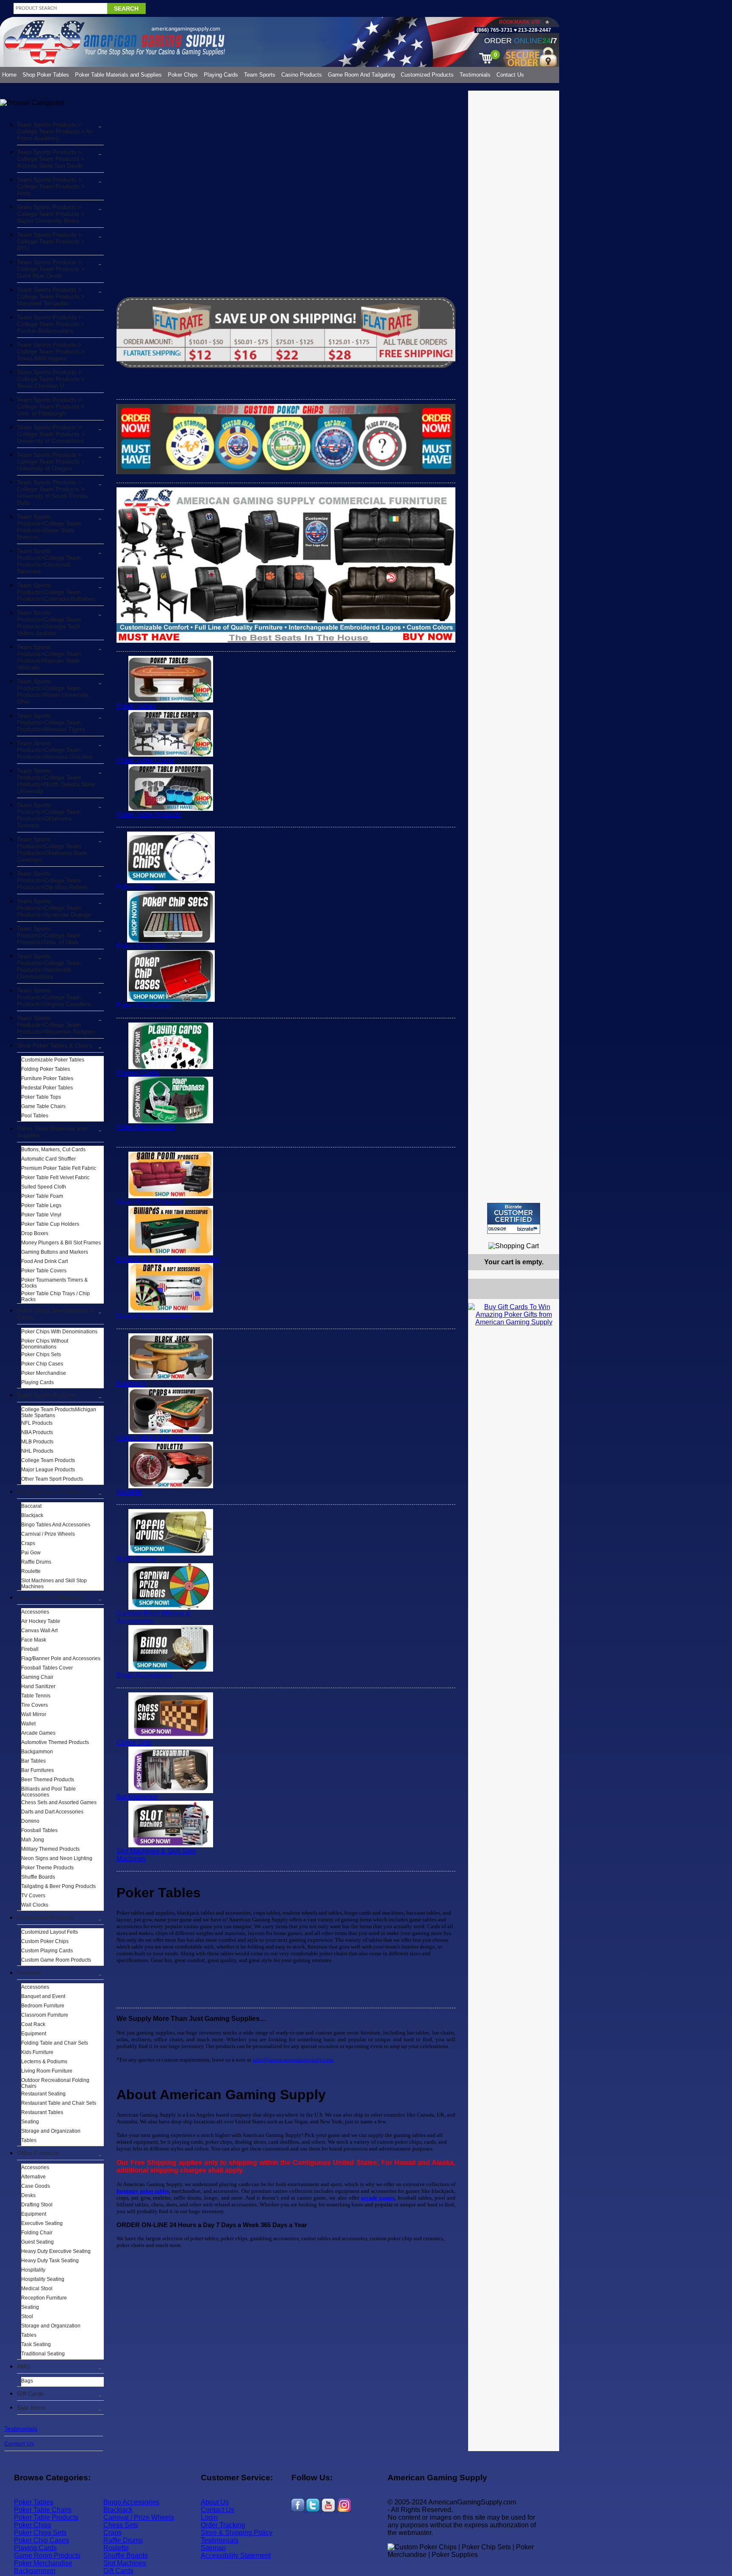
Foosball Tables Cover (47, 1668)
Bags (27, 2381)
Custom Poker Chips (45, 1941)
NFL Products (37, 1423)
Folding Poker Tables (46, 1069)
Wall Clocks (35, 1905)
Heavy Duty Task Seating (50, 2261)
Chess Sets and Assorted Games (59, 1802)
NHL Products (37, 1451)
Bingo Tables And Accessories (56, 1525)
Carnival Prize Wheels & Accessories (153, 1617)
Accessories (35, 1612)
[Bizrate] (548, 1237)
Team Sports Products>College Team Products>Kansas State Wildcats (49, 657)
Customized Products (427, 75)
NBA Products (37, 1432)
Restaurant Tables (42, 2112)
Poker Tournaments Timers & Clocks (54, 1283)
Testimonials (475, 75)
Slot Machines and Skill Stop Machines (54, 1584)
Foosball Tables (39, 1830)
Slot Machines (125, 2563)
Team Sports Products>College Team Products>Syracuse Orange (54, 908)
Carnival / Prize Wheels (48, 1534)
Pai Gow (31, 1553)
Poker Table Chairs (145, 760)
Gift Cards (30, 2394)
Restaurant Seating (43, 2094)
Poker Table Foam (42, 1196)
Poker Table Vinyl (41, 1215)
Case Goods (36, 2186)
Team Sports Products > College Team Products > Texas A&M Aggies (51, 351)
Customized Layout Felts (50, 1932)
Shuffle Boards (38, 1877)
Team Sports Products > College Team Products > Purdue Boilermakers (51, 324)
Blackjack (32, 1515)
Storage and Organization (51, 2131)
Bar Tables (33, 1761)
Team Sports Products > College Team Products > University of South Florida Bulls (52, 492)
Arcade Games (38, 1733)
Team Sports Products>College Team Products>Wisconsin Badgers (56, 1025)
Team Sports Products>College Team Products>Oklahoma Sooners (49, 815)
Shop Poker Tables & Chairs (54, 1045)
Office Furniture (38, 2153)
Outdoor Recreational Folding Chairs (55, 2083)
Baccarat (31, 1506)
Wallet (28, 1724)
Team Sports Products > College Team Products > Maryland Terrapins (51, 296)
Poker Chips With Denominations (59, 1332)
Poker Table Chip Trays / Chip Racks (55, 1296)
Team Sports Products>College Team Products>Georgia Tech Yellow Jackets (49, 623)
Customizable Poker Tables (53, 1060)
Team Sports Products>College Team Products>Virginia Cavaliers (54, 997)
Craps (28, 1543)
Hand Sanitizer (38, 1686)
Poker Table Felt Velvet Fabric (55, 1177)
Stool (27, 2316)
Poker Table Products (149, 814)
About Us (215, 2502)
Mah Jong (33, 1840)
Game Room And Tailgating (361, 75)
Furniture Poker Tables (47, 1078)
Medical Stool (37, 2289)
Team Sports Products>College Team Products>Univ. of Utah (49, 935)
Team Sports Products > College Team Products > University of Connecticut (51, 434)
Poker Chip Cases (42, 1364)
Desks (28, 2195)
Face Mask (34, 1640)
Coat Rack (33, 2024)
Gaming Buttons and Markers (55, 1252)
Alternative (33, 2177)
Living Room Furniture (47, 2071)
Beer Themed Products (48, 1780)
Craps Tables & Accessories (159, 1438)
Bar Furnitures (37, 1770)
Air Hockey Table (41, 1621)
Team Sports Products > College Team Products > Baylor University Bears (51, 214)
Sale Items (31, 2407)
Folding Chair (37, 2233)
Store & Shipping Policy (237, 2533)
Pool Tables (35, 1116)
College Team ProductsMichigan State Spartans (59, 1412)
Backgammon (37, 1752)
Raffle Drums (36, 1562)
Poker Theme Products (47, 1868)
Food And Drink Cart (44, 1261)
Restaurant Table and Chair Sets (59, 2103)
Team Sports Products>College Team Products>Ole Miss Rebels (52, 880)
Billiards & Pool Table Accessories (168, 1259)
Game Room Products (150, 1202)
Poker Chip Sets (141, 946)
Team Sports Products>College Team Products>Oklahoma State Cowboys (52, 849)
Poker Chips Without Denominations (45, 1344)
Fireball (30, 1649)
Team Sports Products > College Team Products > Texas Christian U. (51, 379)
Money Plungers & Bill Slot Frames (61, 1243)
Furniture (29, 1973)
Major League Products (48, 1470)
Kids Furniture (37, 2052)
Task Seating (36, 2344)
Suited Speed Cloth (44, 1187)
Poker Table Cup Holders (50, 1224)
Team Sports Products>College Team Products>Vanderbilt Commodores (49, 966)
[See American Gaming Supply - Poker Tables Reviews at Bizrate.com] (514, 1218)
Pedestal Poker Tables (47, 1088)
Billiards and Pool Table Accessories (49, 1792)
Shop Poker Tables (46, 75)
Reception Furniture (44, 2298)
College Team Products (48, 1460)
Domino (30, 1821)
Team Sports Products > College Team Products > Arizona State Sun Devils (51, 159)
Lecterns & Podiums (44, 2062)
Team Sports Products (47, 1395)
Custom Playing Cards (47, 1951)
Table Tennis (36, 1696)
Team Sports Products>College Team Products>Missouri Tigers (51, 722)
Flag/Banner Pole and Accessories (61, 1658)
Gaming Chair (37, 1677)
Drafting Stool (37, 2205)
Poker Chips (183, 75)
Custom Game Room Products (56, 1960)
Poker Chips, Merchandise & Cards (55, 1314)
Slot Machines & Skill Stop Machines (156, 1855)
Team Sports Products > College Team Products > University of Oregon (51, 462)
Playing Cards (221, 75)
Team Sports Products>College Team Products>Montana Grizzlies (55, 750)
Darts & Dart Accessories (154, 1316)
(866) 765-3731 (495, 30)
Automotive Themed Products (55, 1742)
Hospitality (33, 2270)
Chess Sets (134, 1743)
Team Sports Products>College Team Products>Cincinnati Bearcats (49, 561)
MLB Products (37, 1442)
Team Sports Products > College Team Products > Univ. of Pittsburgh (51, 406)
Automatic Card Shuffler (49, 1159)
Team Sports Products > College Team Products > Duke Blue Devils (51, 269)
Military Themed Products (50, 1849)
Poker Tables (136, 706)
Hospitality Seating (43, 2279)
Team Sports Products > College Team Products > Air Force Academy (55, 131)
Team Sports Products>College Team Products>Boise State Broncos (49, 527)
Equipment (34, 2034)
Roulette (31, 1571)
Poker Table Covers (44, 1271)
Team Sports (260, 75)
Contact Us (510, 75)
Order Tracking (223, 2525)
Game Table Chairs (43, 1106)
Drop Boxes (35, 1233)
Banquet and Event (43, 1996)
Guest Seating (37, 2242)
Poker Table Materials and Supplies (118, 75)
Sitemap (213, 2548)
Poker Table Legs (41, 1205)
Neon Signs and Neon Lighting (57, 1858)
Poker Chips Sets (41, 1354)
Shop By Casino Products (51, 1492)
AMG (24, 2366)
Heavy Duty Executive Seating (56, 2251)
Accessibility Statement (236, 2555)
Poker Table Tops (41, 1097)
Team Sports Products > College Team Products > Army (51, 186)
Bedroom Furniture (43, 2006)
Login (209, 2517)
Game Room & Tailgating (50, 1598)
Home (9, 75)
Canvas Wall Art (39, 1631)
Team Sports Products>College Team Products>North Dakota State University (56, 781)
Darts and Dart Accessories (52, 1812)
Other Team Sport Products (52, 1479)
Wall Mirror (34, 1714)
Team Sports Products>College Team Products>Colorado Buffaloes (56, 592)
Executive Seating (42, 2223)
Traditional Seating (43, 2354)
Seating (30, 2122)
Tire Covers (35, 1705)
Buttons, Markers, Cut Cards (53, 1150)
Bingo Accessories (144, 1675)
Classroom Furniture (45, 2015)
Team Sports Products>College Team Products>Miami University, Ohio (53, 691)
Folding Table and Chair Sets (55, 2043)
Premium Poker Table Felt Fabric (59, 1168)
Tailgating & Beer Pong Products (58, 1886)
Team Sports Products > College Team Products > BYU (51, 241)
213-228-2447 (534, 30)
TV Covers (33, 1896)
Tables (29, 2140)
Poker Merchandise (44, 1373)
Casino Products (302, 75)
